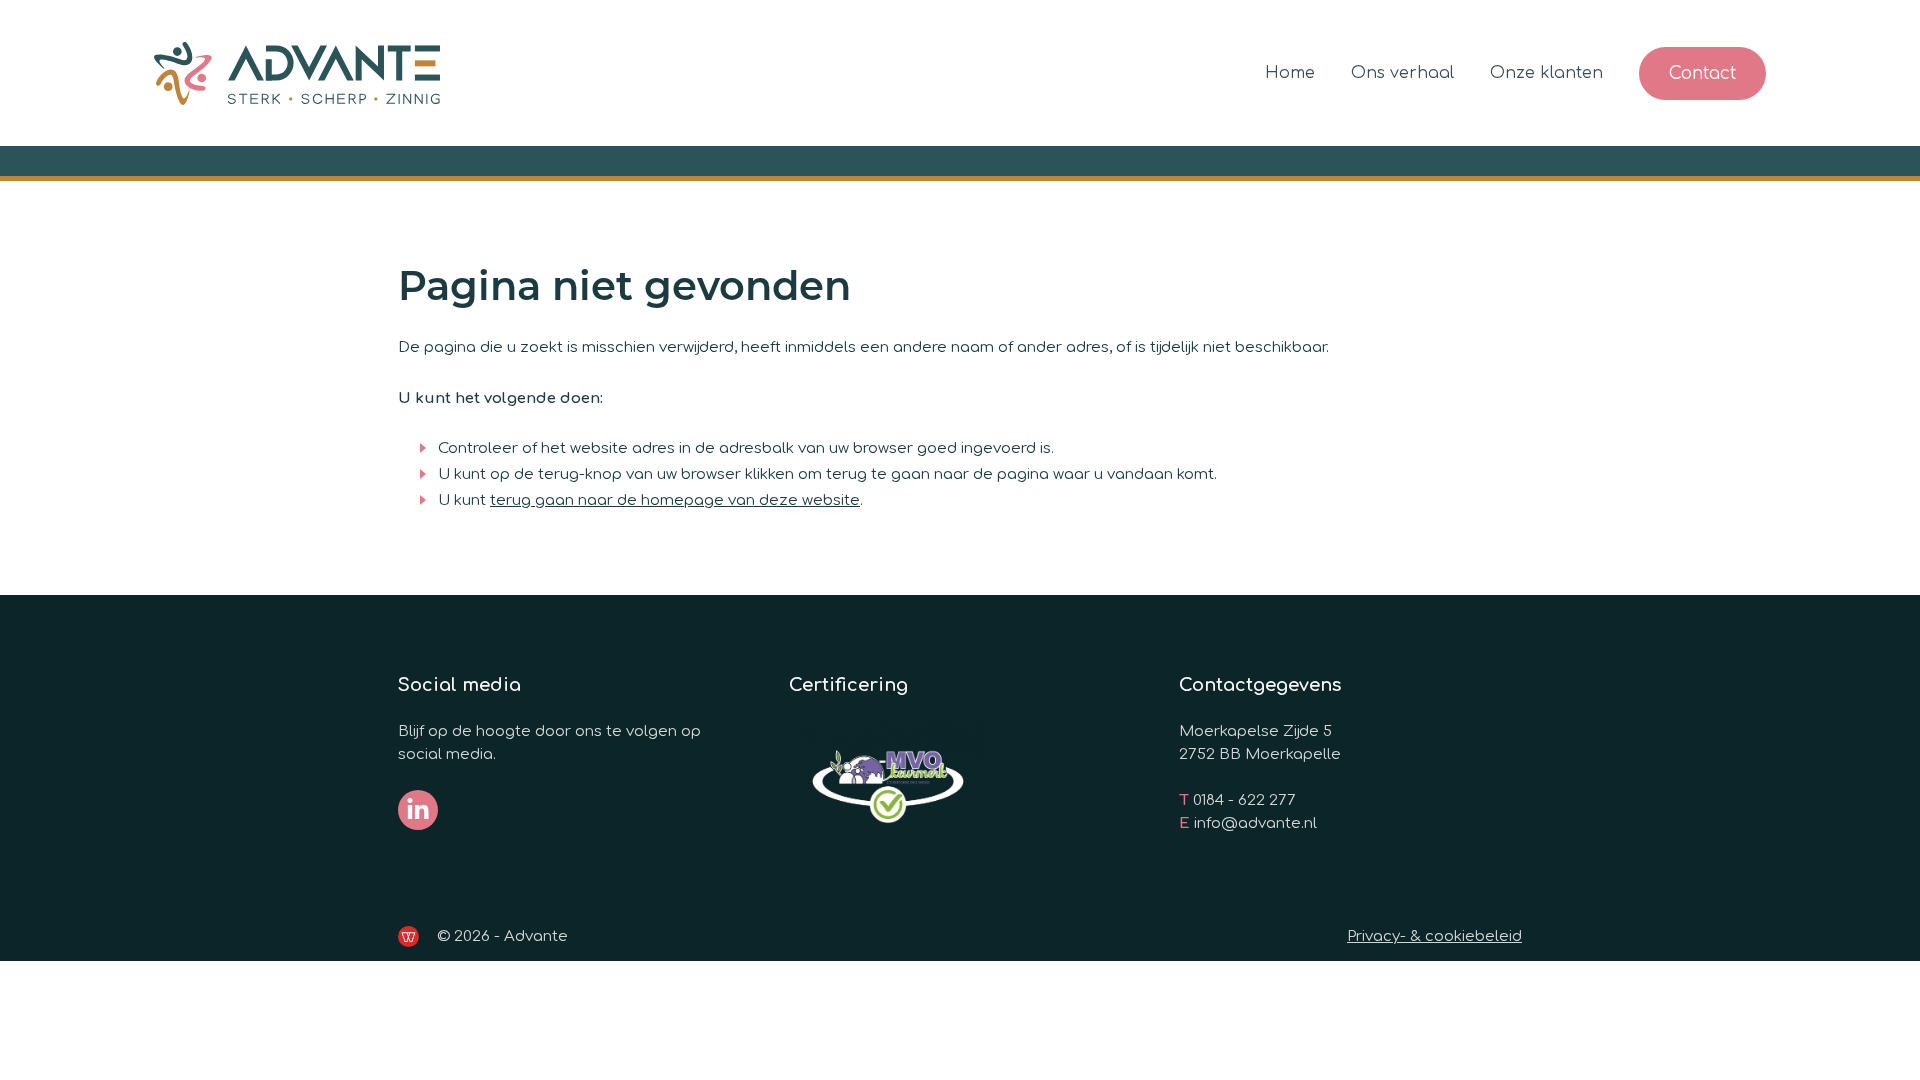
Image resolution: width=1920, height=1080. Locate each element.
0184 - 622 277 (1244, 800)
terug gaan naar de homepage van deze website (675, 500)
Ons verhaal (1402, 73)
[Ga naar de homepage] (297, 73)
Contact (1702, 73)
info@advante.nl (1255, 823)
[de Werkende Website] (408, 936)
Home (1290, 73)
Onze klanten (1546, 73)
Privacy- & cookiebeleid (1434, 936)
